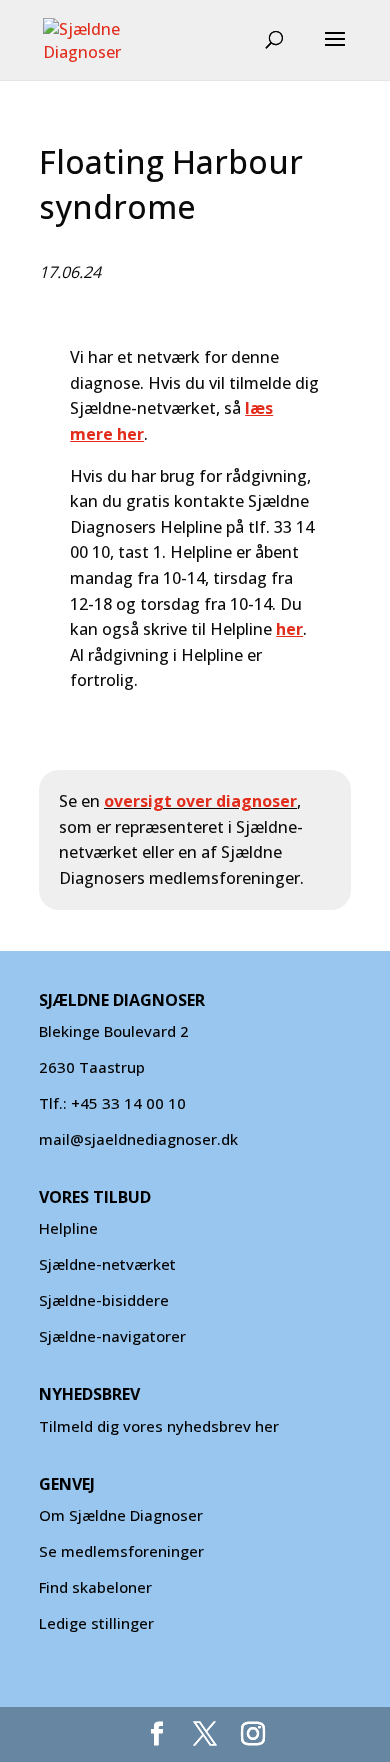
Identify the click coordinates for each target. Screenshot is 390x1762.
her (289, 629)
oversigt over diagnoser (200, 801)
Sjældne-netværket (107, 1264)
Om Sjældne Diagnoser (123, 1515)
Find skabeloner (95, 1587)
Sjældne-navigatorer (112, 1336)
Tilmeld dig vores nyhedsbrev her (159, 1426)
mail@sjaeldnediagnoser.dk (138, 1139)
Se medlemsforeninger (121, 1551)
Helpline (68, 1228)
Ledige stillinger (96, 1623)
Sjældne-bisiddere (104, 1300)
